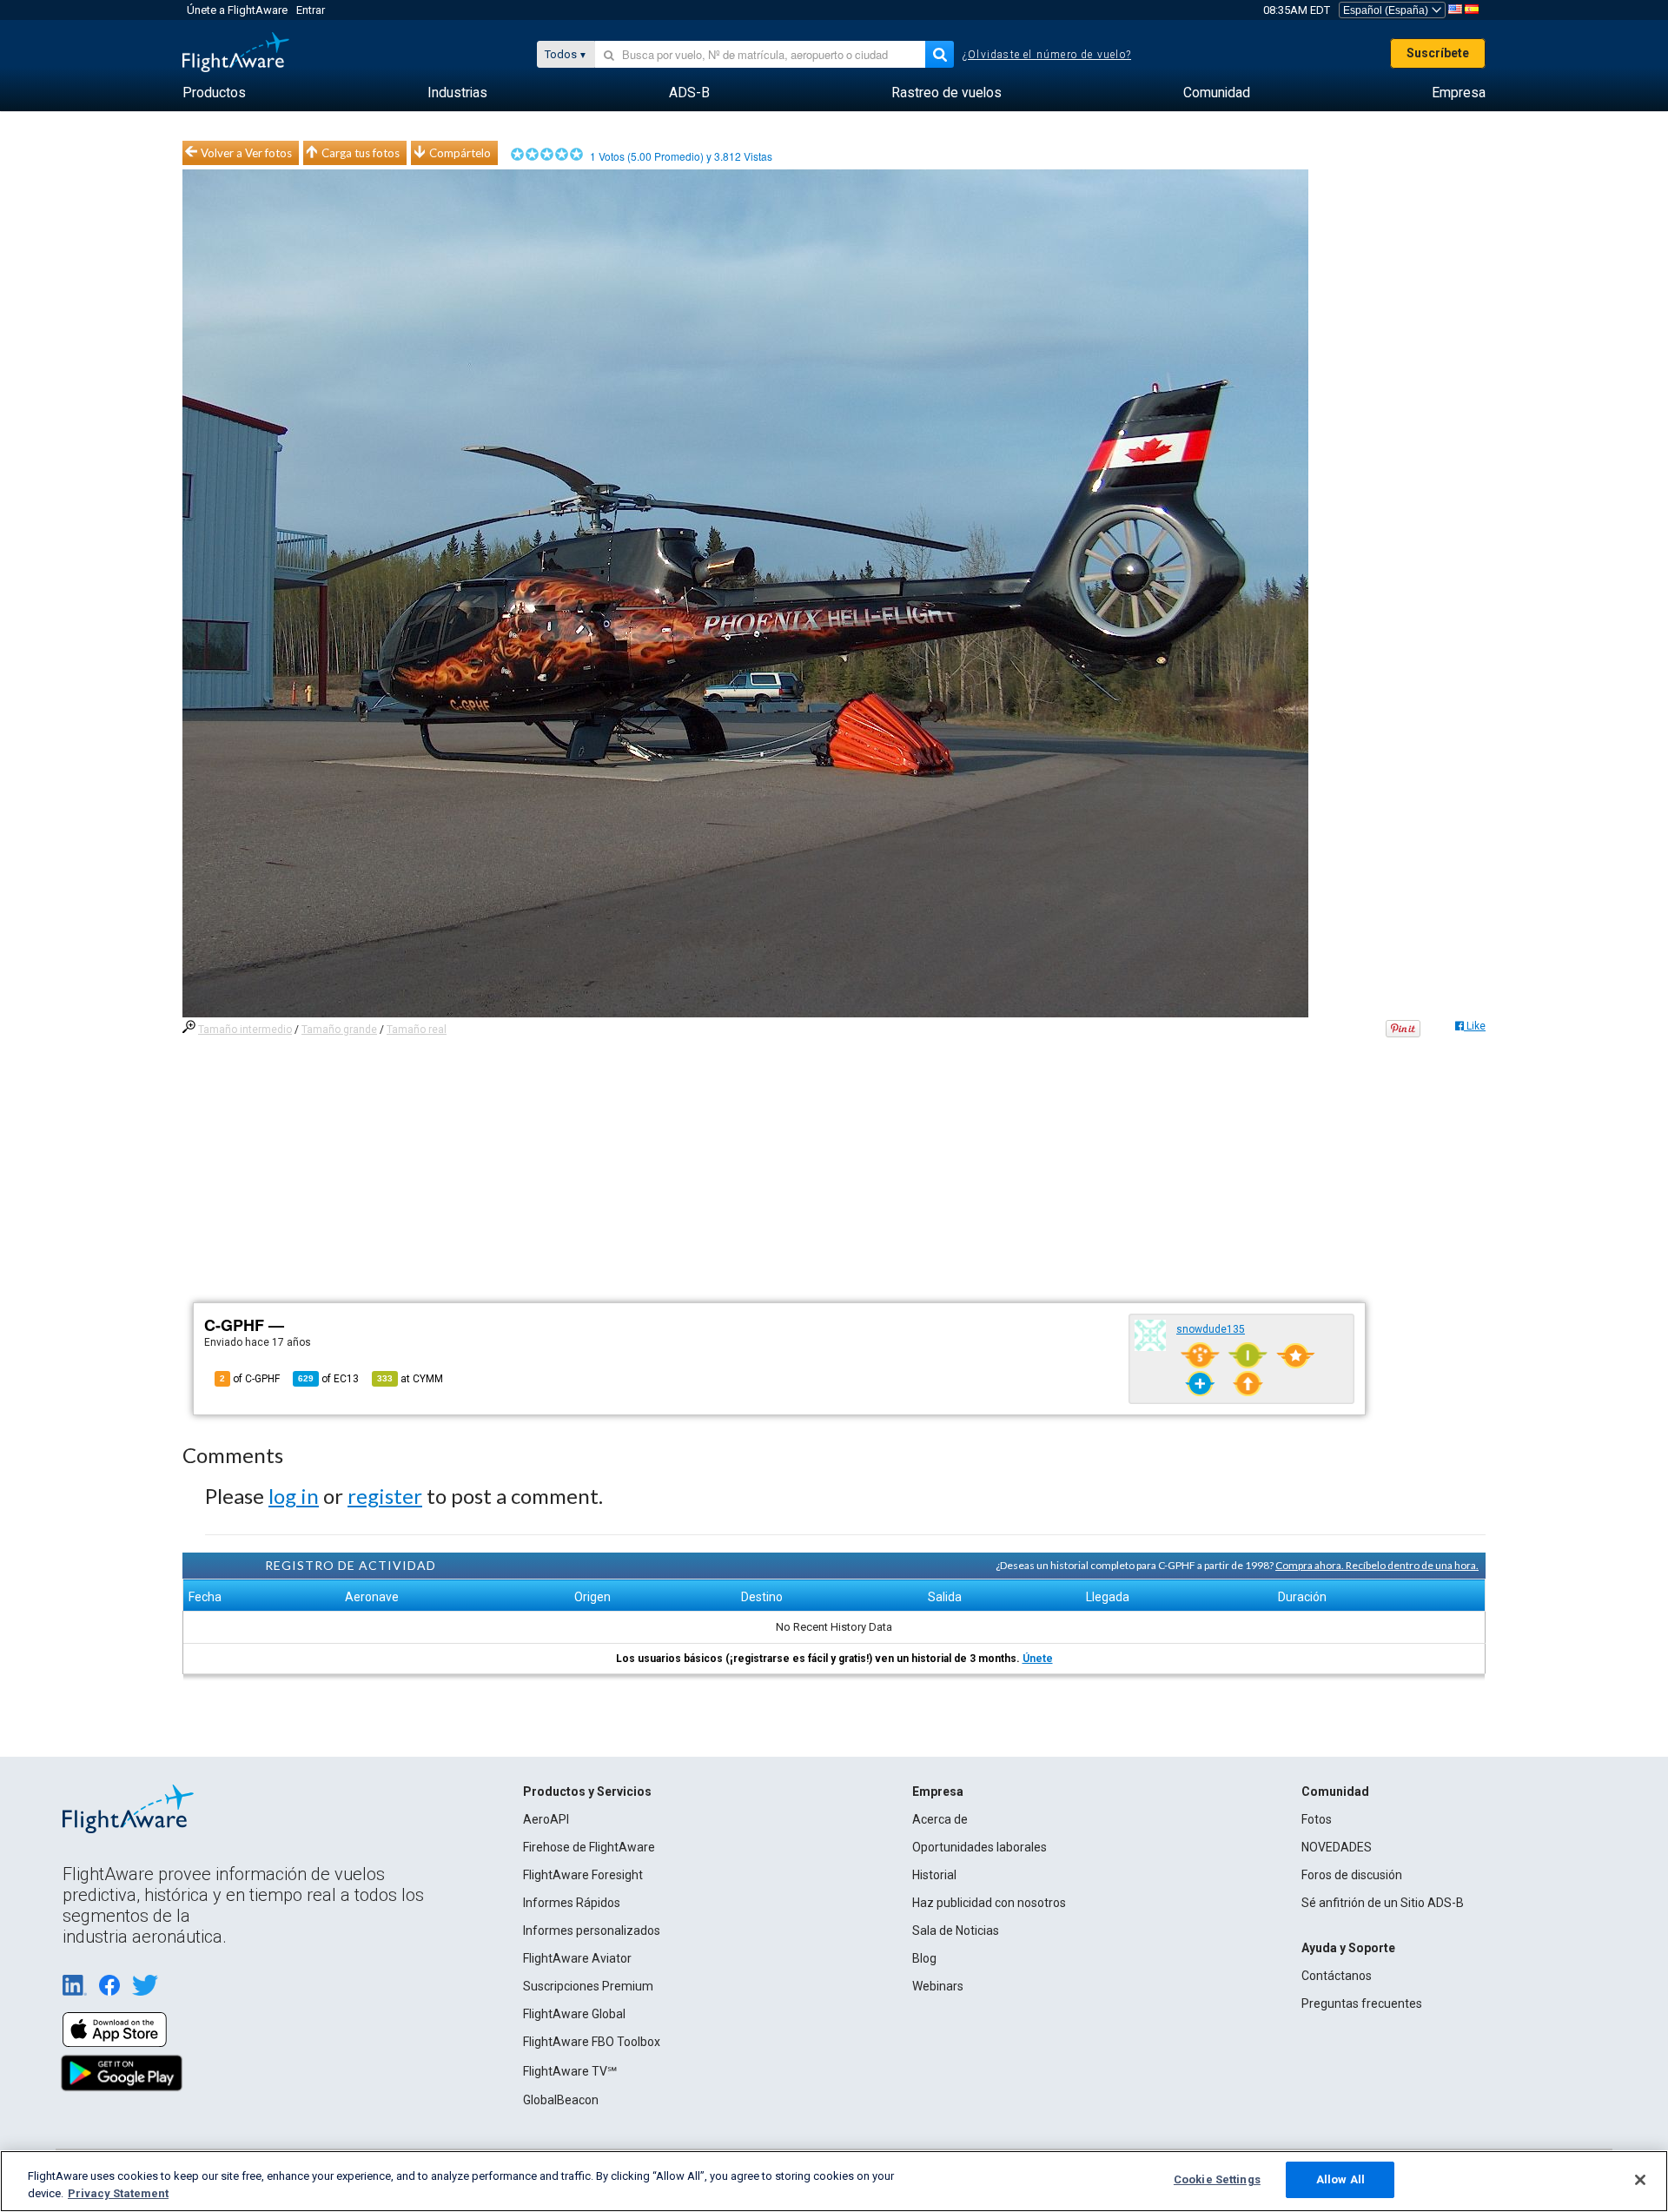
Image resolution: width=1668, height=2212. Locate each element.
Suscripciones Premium (588, 1986)
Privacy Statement (118, 2193)
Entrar (311, 10)
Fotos (1317, 1819)
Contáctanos (1337, 1976)
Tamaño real (417, 1030)
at (410, 1379)
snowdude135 (1211, 1329)
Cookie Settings (1217, 2179)
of (328, 1379)
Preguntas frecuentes (1362, 2003)
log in (294, 1496)
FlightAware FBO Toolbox (592, 2042)
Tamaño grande (339, 1030)
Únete (1038, 1659)
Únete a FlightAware (237, 10)
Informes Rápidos (572, 1903)
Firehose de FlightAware (589, 1847)
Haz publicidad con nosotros (989, 1903)
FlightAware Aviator (577, 1958)
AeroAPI (546, 1819)
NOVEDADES (1337, 1847)
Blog (924, 1958)
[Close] (1640, 2180)
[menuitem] (214, 93)
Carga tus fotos (361, 153)
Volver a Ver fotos (246, 153)
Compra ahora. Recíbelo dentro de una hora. (1377, 1565)
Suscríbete (1438, 53)
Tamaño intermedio (245, 1030)
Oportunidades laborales (980, 1847)
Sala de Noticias (956, 1931)
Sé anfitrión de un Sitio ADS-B (1383, 1903)
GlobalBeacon (561, 2100)
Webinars (938, 1986)
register (385, 1496)
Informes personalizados (592, 1931)
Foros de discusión (1352, 1875)
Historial (934, 1875)
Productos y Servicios (587, 1791)
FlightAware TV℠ (570, 2071)
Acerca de (940, 1819)
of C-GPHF (250, 1379)
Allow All (1340, 2179)
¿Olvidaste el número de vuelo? (1047, 55)
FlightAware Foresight (583, 1875)
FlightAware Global (574, 2014)
